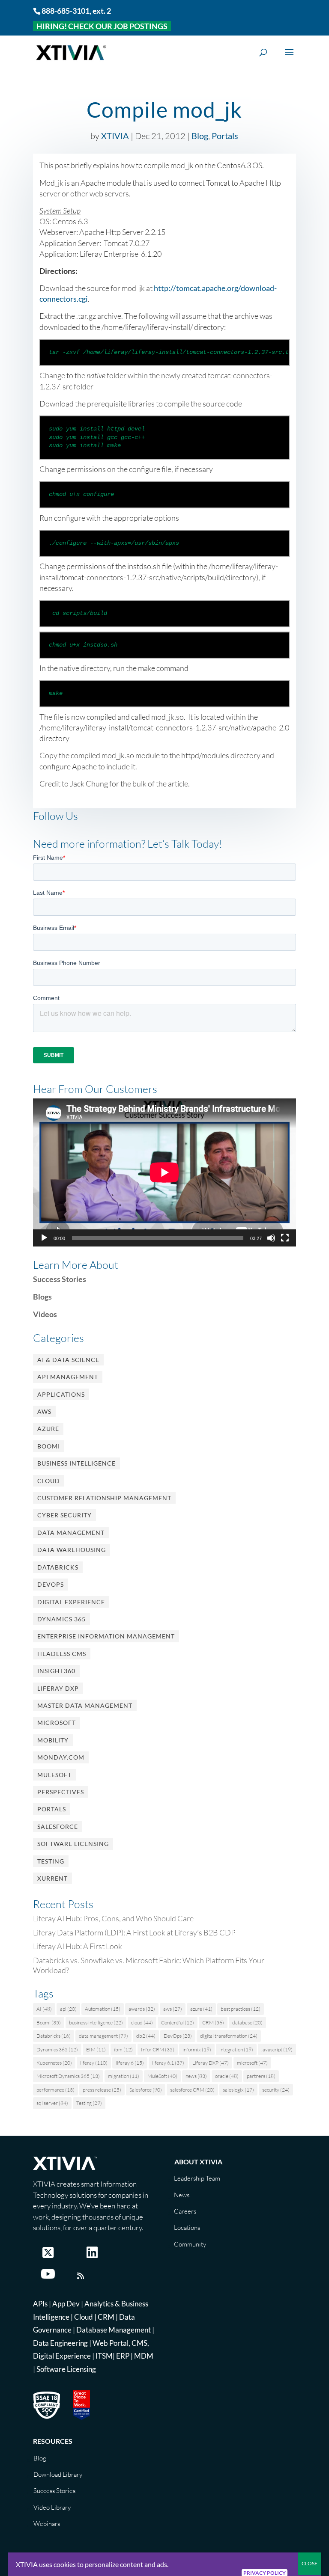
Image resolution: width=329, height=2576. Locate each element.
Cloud (49, 1481)
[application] (164, 1172)
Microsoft (57, 1723)
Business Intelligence (76, 1463)
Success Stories (60, 1279)
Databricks (58, 1567)
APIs (40, 2304)
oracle (227, 2076)
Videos (45, 1314)
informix (197, 2049)
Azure (48, 1429)
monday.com (61, 1757)
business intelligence (96, 2023)
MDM (144, 2356)
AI (44, 2009)
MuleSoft (54, 1775)
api (68, 2009)
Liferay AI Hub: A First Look (78, 1946)
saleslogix (238, 2090)
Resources (53, 2441)
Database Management (114, 2330)
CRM (213, 2023)
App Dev (66, 2304)
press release (102, 2090)
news (196, 2076)
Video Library (52, 2507)
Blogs (42, 1297)
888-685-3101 (66, 11)
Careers (185, 2211)
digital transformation (229, 2036)
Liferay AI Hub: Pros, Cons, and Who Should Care (113, 1918)
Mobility (53, 1740)
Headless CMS (62, 1654)
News (182, 2195)
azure (201, 2009)
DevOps (51, 1584)
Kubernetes (54, 2063)
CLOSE (310, 2563)
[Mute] (271, 1238)
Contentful (178, 2023)
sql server (52, 2103)
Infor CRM (158, 2049)
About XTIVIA (198, 2162)
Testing (51, 1861)
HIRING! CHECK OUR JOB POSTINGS (102, 26)
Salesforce (58, 1827)
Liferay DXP (58, 1688)
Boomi (49, 1446)
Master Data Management (85, 1705)
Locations (187, 2227)
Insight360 (56, 1671)
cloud (142, 2023)
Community (190, 2244)
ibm (123, 2049)
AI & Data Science (68, 1360)
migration (124, 2076)
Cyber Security (64, 1515)
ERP (123, 2356)
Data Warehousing (72, 1550)
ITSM (104, 2356)
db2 (146, 2036)
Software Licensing (73, 1844)
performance (55, 2090)
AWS (44, 1411)
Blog (200, 136)
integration (236, 2049)
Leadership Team (197, 2178)
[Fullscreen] (285, 1238)
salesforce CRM (192, 2090)
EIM (96, 2049)
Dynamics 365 (61, 1619)
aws (173, 2009)
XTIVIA (115, 136)
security (276, 2090)
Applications (61, 1394)
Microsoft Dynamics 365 (68, 2076)
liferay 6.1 (168, 2063)
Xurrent (52, 1878)
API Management (68, 1377)
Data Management (71, 1533)
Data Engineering (60, 2343)
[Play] (44, 1238)
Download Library (58, 2474)
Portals (225, 136)
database (247, 2023)
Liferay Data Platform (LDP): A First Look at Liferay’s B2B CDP (134, 1932)
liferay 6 (130, 2063)
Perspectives (61, 1792)
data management (103, 2036)
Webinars (47, 2524)
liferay (94, 2063)
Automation (103, 2009)
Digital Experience (71, 1602)
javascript (277, 2049)
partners (261, 2076)
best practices (241, 2009)
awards (142, 2009)
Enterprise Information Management (106, 1636)
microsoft (252, 2063)
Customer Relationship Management (104, 1498)
